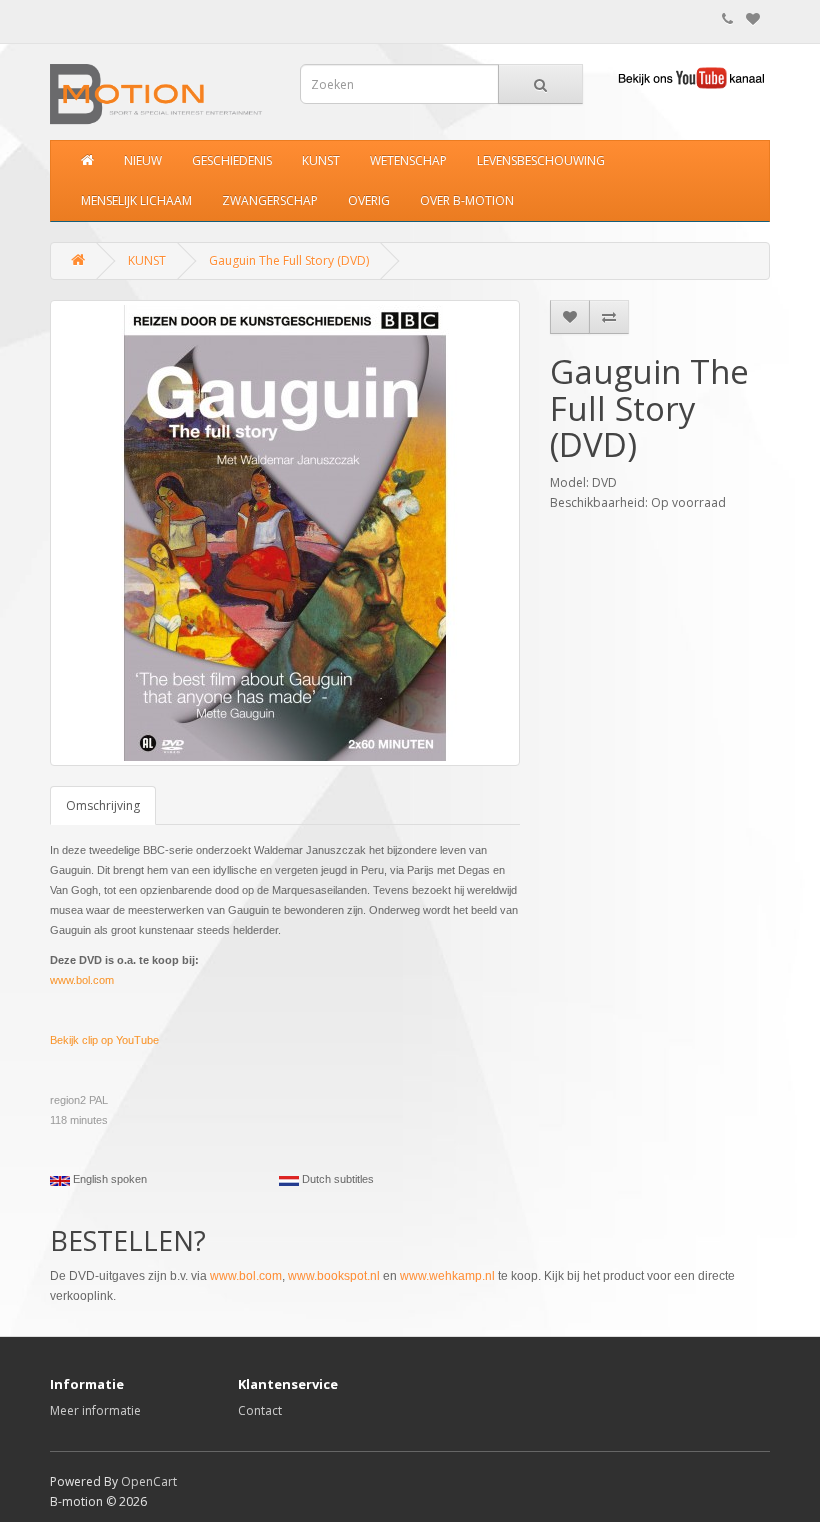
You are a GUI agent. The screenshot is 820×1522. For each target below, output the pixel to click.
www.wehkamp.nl (447, 1276)
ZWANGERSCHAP (270, 200)
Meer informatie (95, 1410)
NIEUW (143, 160)
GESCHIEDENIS (232, 160)
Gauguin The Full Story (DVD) (289, 260)
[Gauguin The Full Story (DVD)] (285, 533)
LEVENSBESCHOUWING (541, 160)
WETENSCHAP (408, 160)
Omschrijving (103, 805)
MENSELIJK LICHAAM (136, 200)
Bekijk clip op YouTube (104, 1040)
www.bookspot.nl (334, 1276)
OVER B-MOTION (467, 200)
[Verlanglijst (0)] (753, 19)
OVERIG (369, 200)
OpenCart (149, 1481)
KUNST (321, 160)
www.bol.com (82, 980)
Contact (260, 1410)
